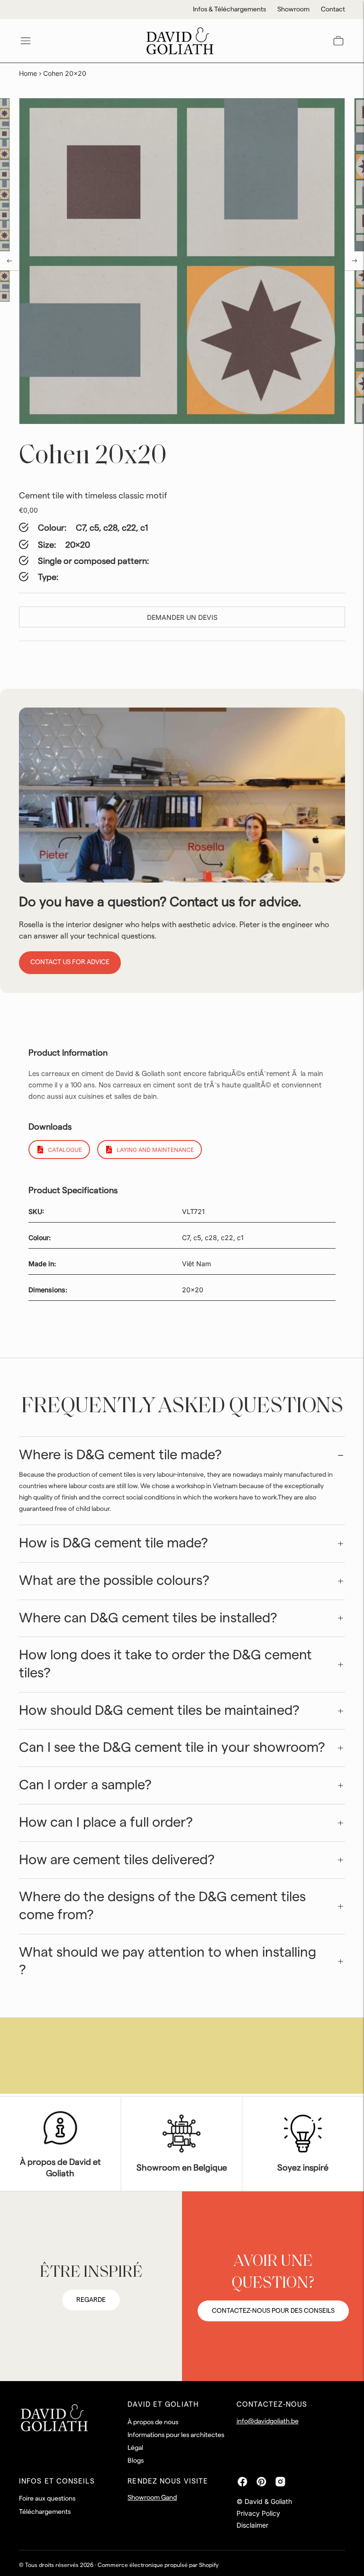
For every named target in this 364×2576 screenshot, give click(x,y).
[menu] (26, 41)
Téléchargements (45, 2512)
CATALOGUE (65, 1150)
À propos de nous (153, 2422)
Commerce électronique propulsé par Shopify (158, 2565)
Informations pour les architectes (176, 2435)
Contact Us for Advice (70, 962)
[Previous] (9, 261)
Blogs (136, 2461)
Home (28, 73)
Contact (333, 9)
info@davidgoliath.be (268, 2421)
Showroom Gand (152, 2498)
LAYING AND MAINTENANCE (155, 1150)
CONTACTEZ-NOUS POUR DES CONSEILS (273, 2311)
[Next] (355, 261)
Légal (135, 2448)
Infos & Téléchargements (229, 9)
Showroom (293, 9)
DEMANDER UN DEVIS (182, 617)
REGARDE (91, 2300)
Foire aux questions (47, 2499)
